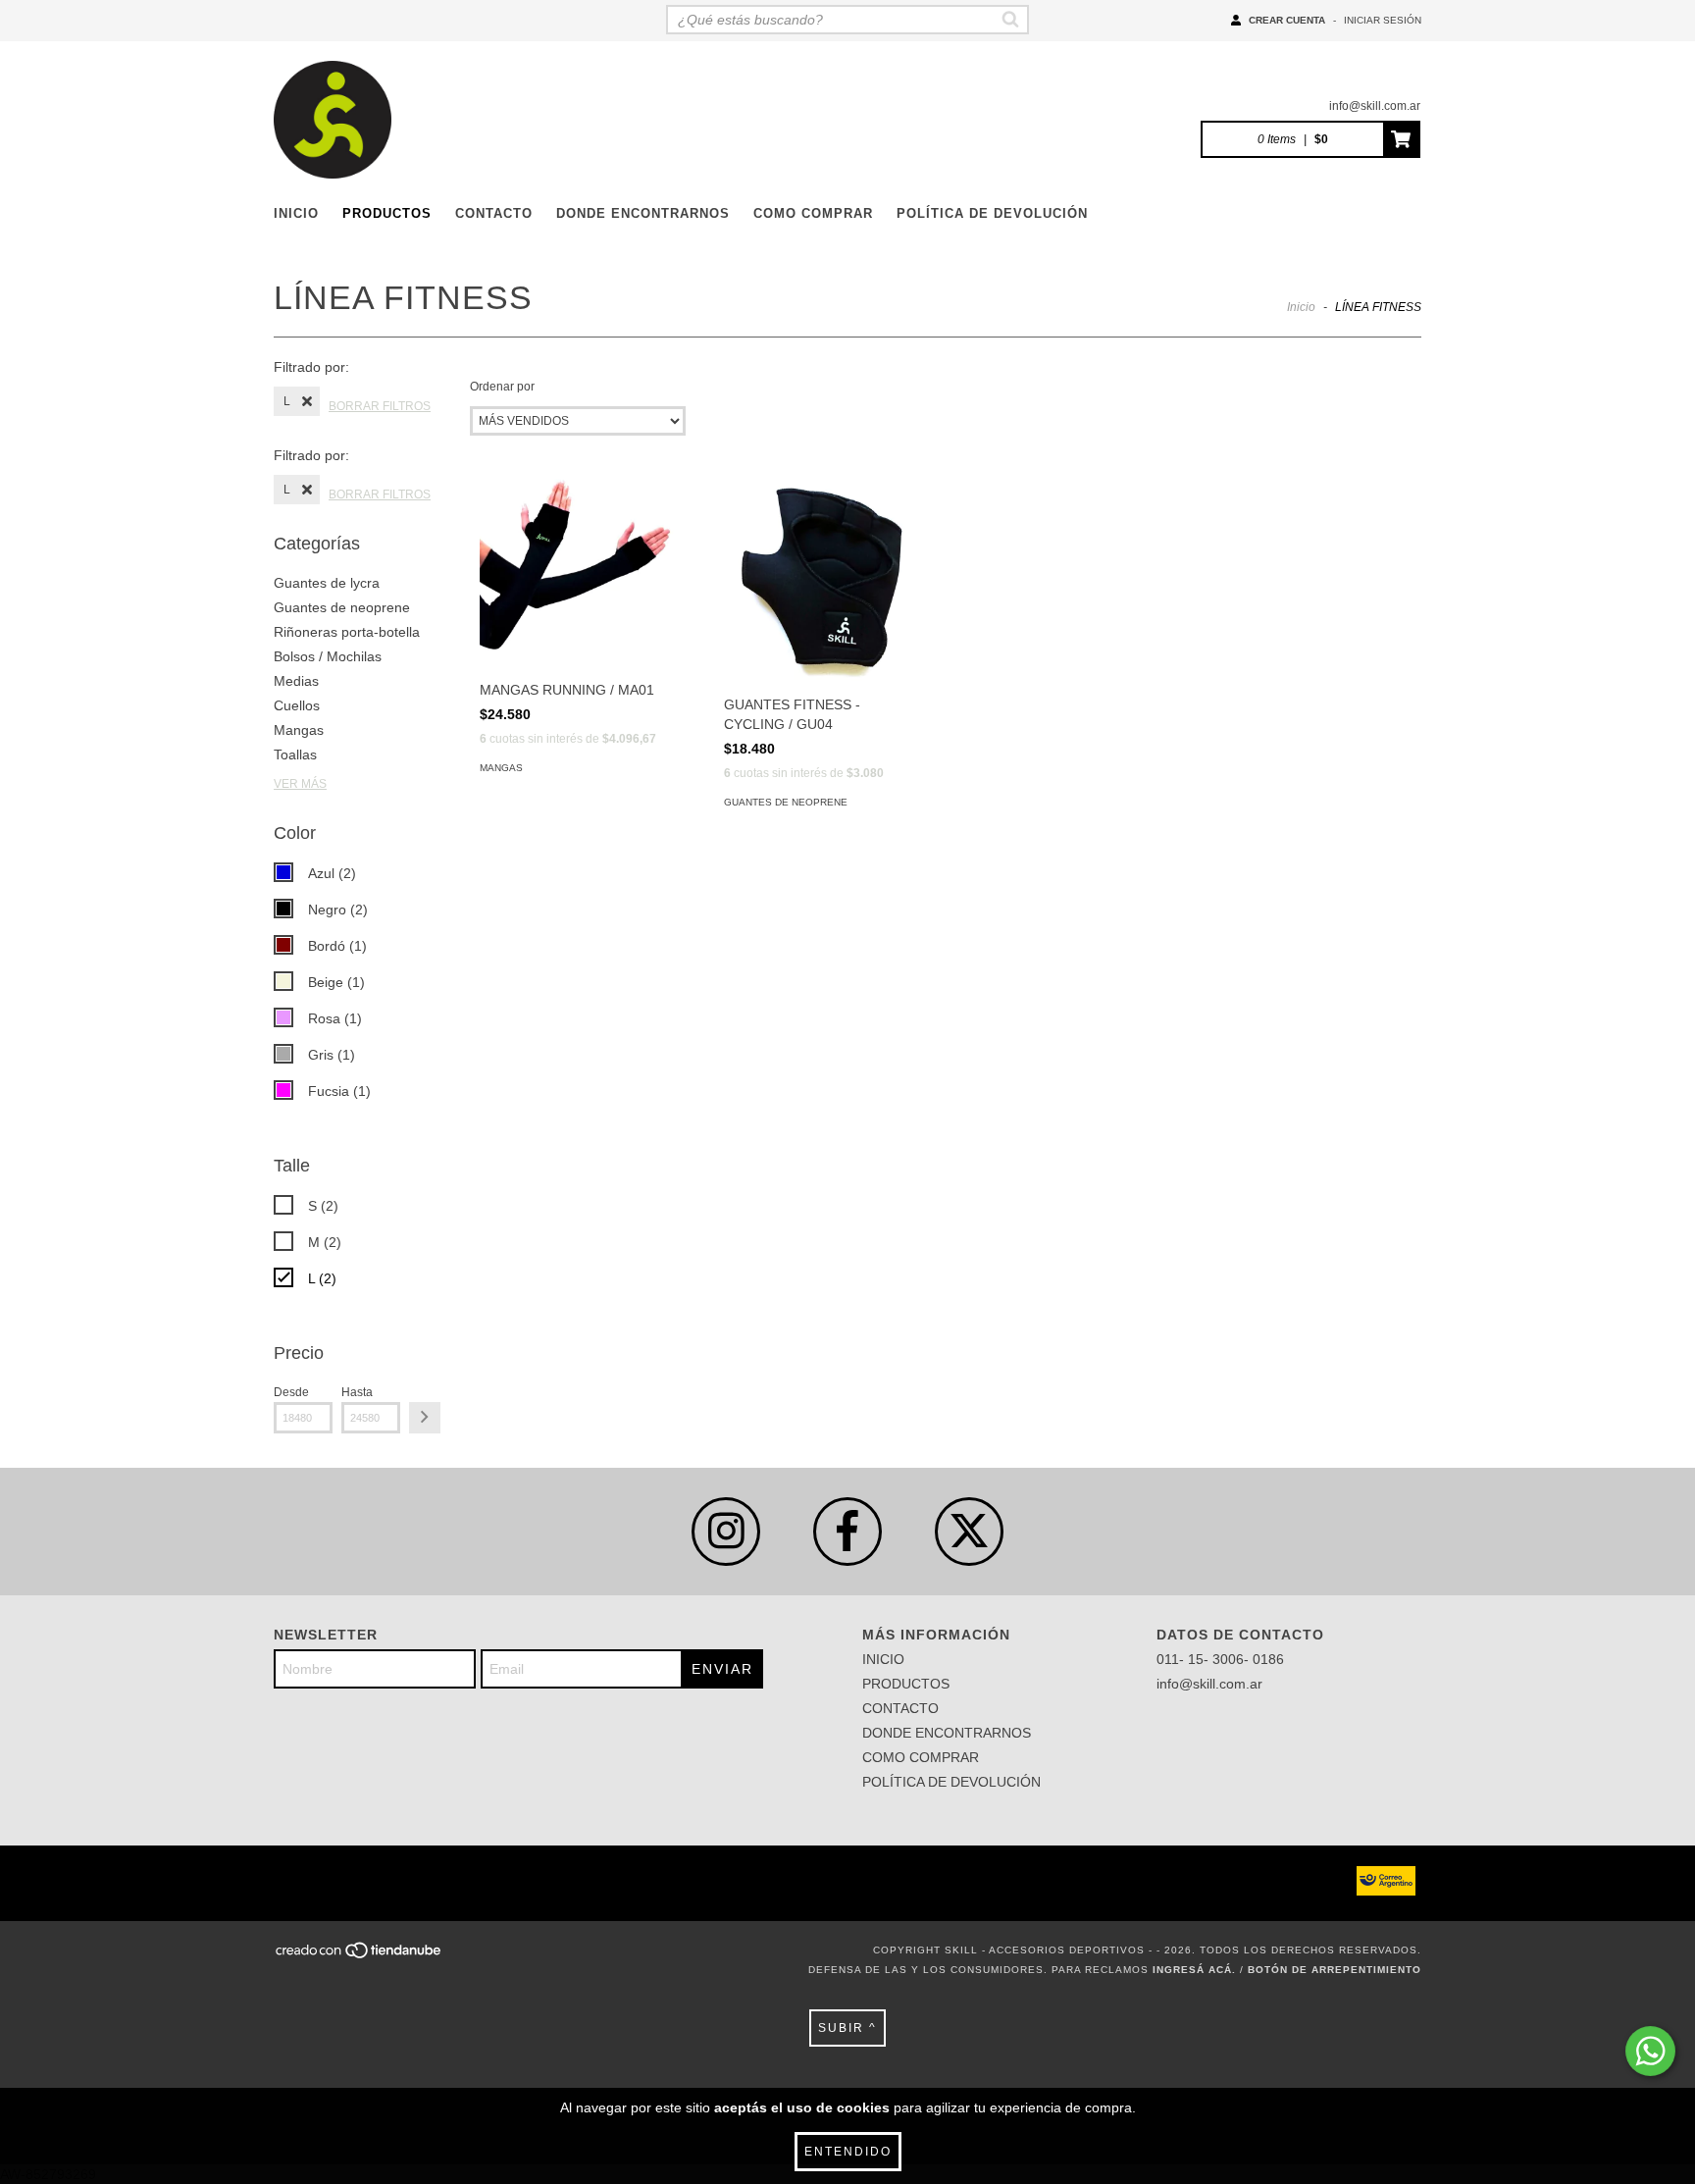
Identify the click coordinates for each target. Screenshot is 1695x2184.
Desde (291, 1392)
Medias (296, 681)
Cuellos (297, 705)
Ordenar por (502, 387)
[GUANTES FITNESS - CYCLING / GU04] (824, 577)
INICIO (296, 213)
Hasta (357, 1392)
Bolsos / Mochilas (328, 656)
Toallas (295, 754)
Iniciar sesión (1383, 20)
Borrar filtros (380, 406)
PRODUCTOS (387, 213)
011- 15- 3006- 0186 (1220, 1659)
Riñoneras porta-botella (347, 632)
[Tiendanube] (360, 1956)
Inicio (1301, 307)
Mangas (299, 730)
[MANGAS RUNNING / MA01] (580, 570)
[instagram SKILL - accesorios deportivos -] (726, 1532)
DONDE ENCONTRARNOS (643, 213)
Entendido (848, 2152)
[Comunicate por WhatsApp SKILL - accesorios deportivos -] (1650, 2051)
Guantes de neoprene (342, 607)
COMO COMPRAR (813, 213)
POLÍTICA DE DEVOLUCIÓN (992, 213)
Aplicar (425, 1418)
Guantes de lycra (327, 583)
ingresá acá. (1194, 1970)
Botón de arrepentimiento (1335, 1970)
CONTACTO (494, 213)
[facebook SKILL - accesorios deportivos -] (847, 1532)
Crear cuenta (1287, 20)
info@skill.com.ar (1375, 106)
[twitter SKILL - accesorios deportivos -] (969, 1532)
